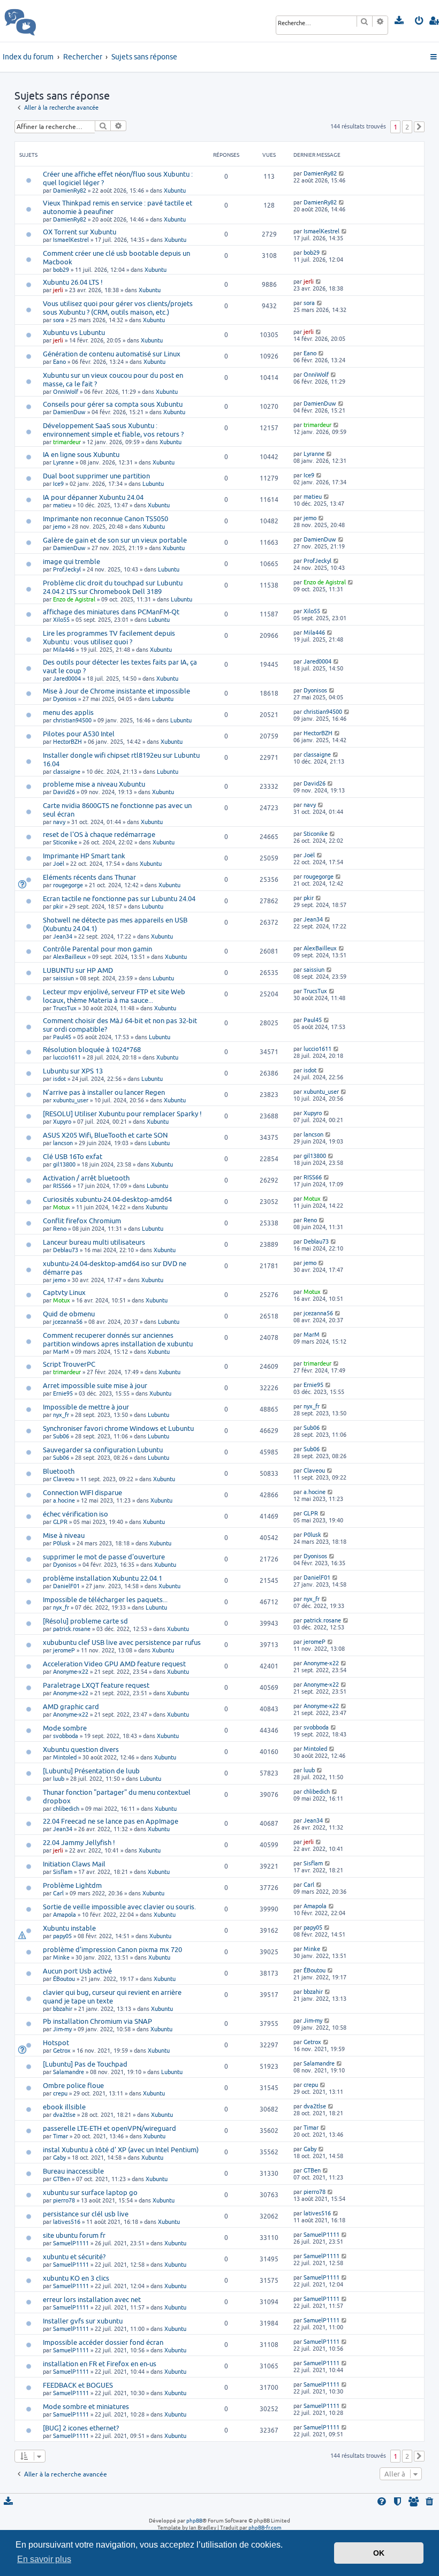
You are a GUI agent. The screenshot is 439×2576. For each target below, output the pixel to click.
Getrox (62, 2050)
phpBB (194, 2520)
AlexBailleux (70, 957)
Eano (59, 361)
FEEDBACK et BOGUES (78, 2385)
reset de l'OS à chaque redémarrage (99, 834)
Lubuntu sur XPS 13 (73, 1071)
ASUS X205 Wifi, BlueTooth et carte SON (105, 1135)
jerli (58, 290)
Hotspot (56, 2042)
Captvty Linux (64, 1292)
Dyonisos (65, 699)
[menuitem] (400, 21)
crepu (60, 2093)
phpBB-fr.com (265, 2527)
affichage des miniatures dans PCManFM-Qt (111, 612)
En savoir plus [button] (44, 2559)
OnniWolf (66, 391)
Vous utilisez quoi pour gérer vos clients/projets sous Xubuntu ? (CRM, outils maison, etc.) (118, 308)
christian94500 (72, 720)
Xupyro (62, 1121)
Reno (60, 1228)
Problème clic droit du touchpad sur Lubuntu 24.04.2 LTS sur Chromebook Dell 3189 (113, 587)
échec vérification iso (75, 1514)
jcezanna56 (68, 1321)
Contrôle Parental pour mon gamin (97, 949)
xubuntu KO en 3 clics (76, 2278)
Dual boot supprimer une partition (96, 476)
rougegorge (68, 885)
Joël (59, 863)
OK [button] (379, 2553)
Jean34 (63, 936)
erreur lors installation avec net (92, 2299)
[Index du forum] (44, 21)
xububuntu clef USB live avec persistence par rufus (122, 1642)
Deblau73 (66, 1250)
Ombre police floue (73, 2085)
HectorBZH (67, 741)
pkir (58, 906)
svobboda (66, 1736)
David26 (64, 792)
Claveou (64, 1479)
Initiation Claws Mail (74, 1864)
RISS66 (62, 1186)
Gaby (59, 2157)
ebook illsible (64, 2107)
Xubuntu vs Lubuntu (74, 332)
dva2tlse (64, 2114)
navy (59, 822)
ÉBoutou (64, 1979)
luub (59, 1778)
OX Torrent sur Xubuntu (80, 232)
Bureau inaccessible (73, 2171)
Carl (58, 1893)
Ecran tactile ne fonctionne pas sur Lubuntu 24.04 (119, 898)
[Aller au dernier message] (342, 173)
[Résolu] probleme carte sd (85, 1621)
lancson (63, 1143)
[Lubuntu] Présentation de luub (91, 1771)
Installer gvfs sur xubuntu (83, 2321)
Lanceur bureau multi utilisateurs (94, 1242)
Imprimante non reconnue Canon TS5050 (105, 519)
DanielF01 (66, 1586)
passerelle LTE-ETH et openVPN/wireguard (109, 2128)
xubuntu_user (71, 1100)
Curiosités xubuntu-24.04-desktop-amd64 (107, 1199)
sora (59, 320)
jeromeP (64, 1650)
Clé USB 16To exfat (73, 1156)
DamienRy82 (70, 190)
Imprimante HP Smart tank (84, 856)
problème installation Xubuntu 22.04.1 (103, 1578)
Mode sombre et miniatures (86, 2406)
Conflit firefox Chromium (82, 1221)
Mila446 (64, 649)
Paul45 (62, 1037)
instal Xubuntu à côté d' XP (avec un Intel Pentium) (121, 2150)
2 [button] (407, 127)
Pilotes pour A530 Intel (79, 734)
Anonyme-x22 (71, 1671)
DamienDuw (69, 412)
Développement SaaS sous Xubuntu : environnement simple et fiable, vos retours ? (113, 430)
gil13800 (64, 1164)
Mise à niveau (64, 1535)
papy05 (62, 1936)
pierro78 (64, 2200)
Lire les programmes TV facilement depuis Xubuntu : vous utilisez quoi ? (109, 637)
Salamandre (69, 2072)
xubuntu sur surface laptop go (90, 2192)
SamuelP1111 (71, 2243)
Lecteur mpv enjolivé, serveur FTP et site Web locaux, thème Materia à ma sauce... (114, 996)
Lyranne (63, 462)
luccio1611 (67, 1057)
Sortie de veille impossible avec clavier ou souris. (119, 1907)
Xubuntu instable (69, 1928)
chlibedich (66, 1808)
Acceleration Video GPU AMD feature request (114, 1664)
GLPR (60, 1522)
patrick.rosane (72, 1629)
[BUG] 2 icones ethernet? (81, 2428)
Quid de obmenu (69, 1314)
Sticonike (65, 842)
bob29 (61, 269)
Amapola (65, 1914)
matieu (62, 505)
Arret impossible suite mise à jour (95, 1385)
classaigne (67, 771)
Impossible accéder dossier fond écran (103, 2342)
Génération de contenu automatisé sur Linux (112, 354)
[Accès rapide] (434, 57)
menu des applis (68, 712)
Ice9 (58, 483)
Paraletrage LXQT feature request (96, 1685)
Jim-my (62, 2029)
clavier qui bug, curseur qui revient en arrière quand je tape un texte (112, 1996)
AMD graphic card (71, 1706)
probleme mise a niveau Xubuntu (94, 784)
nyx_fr (61, 1415)
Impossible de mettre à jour (86, 1407)
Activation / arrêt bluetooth (86, 1178)
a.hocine (64, 1500)
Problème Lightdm (72, 1885)
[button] (419, 127)
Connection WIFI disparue (82, 1492)
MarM (61, 1351)
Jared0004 (67, 678)
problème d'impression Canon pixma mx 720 (112, 1949)
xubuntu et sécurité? (74, 2257)
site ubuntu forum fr (74, 2235)
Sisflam (63, 1872)
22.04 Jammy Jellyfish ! (79, 1842)
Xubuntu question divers (81, 1749)
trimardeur (67, 442)
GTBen (62, 2179)
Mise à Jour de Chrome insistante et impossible (116, 691)
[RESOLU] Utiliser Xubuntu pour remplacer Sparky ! (122, 1114)
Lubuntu (153, 483)
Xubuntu (175, 190)
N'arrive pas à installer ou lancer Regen (104, 1092)
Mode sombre (65, 1728)
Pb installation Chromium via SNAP (97, 2021)
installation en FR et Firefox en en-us (100, 2364)
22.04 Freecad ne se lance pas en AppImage (111, 1821)
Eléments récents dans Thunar (89, 877)
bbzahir (63, 2009)
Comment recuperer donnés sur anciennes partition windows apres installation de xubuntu (118, 1339)
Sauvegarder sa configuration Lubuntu (103, 1450)
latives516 (67, 2221)
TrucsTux (65, 1008)
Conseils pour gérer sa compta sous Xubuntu (113, 404)
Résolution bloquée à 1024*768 (92, 1049)
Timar (60, 2136)
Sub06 (61, 1436)
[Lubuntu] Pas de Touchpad (85, 2064)
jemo (59, 526)
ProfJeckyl (67, 569)
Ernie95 (63, 1393)
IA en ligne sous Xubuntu (81, 454)
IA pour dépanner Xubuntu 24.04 (93, 497)
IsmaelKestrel (71, 239)
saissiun (63, 978)
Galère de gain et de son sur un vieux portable (115, 540)
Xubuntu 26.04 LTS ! (73, 282)
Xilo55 (61, 619)
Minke (61, 1957)
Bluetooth (59, 1471)
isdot (59, 1079)
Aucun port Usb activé (77, 1971)
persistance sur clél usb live (86, 2214)
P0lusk (62, 1543)
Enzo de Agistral (74, 599)
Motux (62, 1207)
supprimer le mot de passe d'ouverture (104, 1557)
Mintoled (65, 1757)
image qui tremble (71, 561)
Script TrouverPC (69, 1364)
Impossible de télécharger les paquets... (105, 1599)
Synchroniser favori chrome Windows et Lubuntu (118, 1428)
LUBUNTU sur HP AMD (78, 970)
